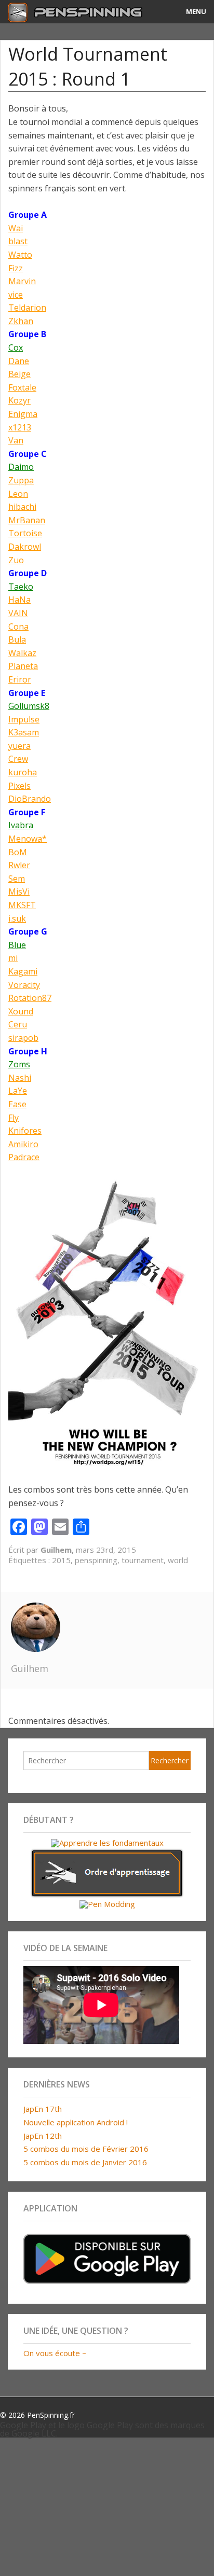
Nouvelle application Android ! (76, 2122)
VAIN (18, 613)
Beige (19, 374)
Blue (17, 945)
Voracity (24, 985)
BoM (18, 852)
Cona (18, 626)
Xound (21, 1011)
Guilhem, (58, 1550)
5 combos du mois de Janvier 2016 (85, 2162)
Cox (16, 347)
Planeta (23, 666)
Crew (18, 759)
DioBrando (30, 799)
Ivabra (21, 825)
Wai (16, 228)
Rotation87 (30, 998)
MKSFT (22, 905)
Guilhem (30, 1668)
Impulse (24, 719)
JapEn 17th (43, 2109)
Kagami (23, 971)
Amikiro (23, 1144)
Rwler (19, 865)
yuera (19, 746)
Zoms (19, 1064)
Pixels (19, 786)
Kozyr (19, 400)
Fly (14, 1118)
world (178, 1560)
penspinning (96, 1560)
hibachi (22, 507)
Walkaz (22, 653)
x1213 (20, 427)
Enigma (23, 414)
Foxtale (22, 387)
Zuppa (21, 480)
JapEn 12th (43, 2136)
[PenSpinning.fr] (80, 12)
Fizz (16, 268)
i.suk (17, 918)
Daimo (21, 467)
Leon (18, 494)
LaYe (18, 1091)
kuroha (23, 772)
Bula (17, 639)
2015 (61, 1560)
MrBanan (27, 520)
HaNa (19, 600)
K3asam (24, 732)
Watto (20, 255)
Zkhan (21, 321)
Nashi (20, 1078)
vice (16, 295)
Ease (17, 1104)
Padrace (24, 1157)
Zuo (16, 560)
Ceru (18, 1024)
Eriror (20, 679)
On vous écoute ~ (55, 2353)
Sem (17, 879)
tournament (143, 1560)
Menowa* (28, 839)
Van (16, 440)
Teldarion (27, 308)
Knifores (25, 1131)
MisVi (19, 892)
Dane (19, 361)
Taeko (21, 587)
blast (18, 241)
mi (13, 958)
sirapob (23, 1038)
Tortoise (25, 533)
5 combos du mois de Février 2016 (86, 2149)
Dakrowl (25, 547)
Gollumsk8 (29, 706)
